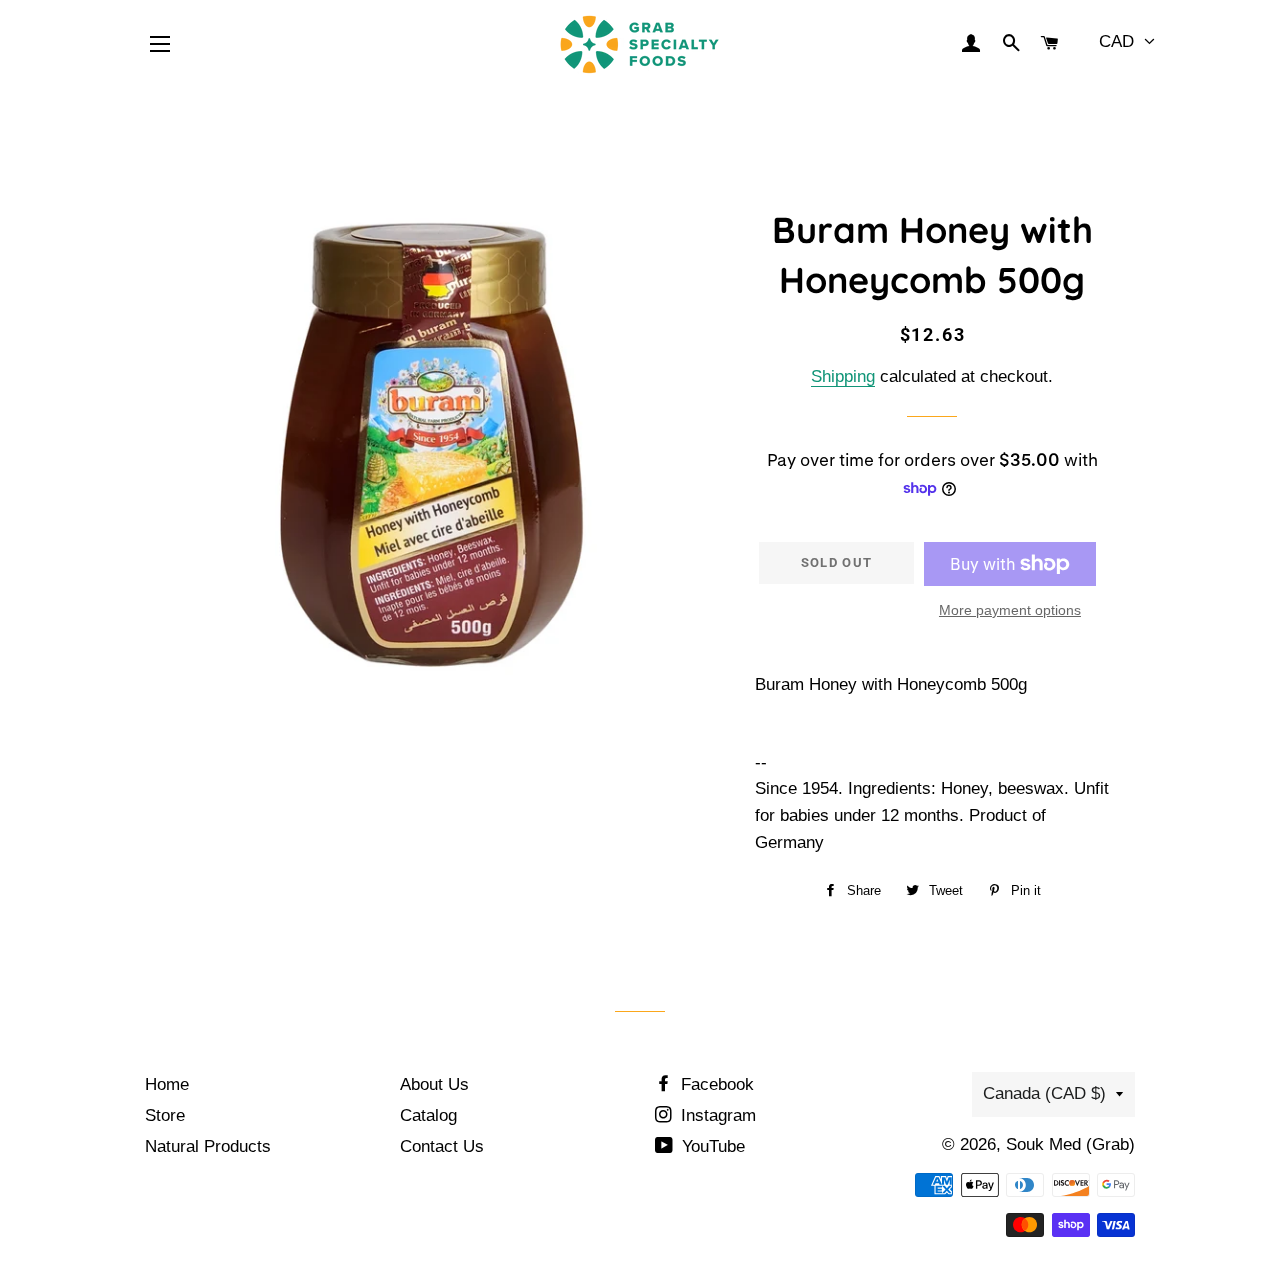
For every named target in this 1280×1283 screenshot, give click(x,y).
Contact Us (442, 1146)
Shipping (843, 376)
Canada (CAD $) (1044, 1093)
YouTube (711, 1146)
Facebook (715, 1084)
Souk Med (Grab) (1070, 1144)
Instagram (716, 1115)
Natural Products (208, 1146)
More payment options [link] (1010, 610)
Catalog (428, 1115)
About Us (434, 1084)
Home (167, 1084)
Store (165, 1115)
